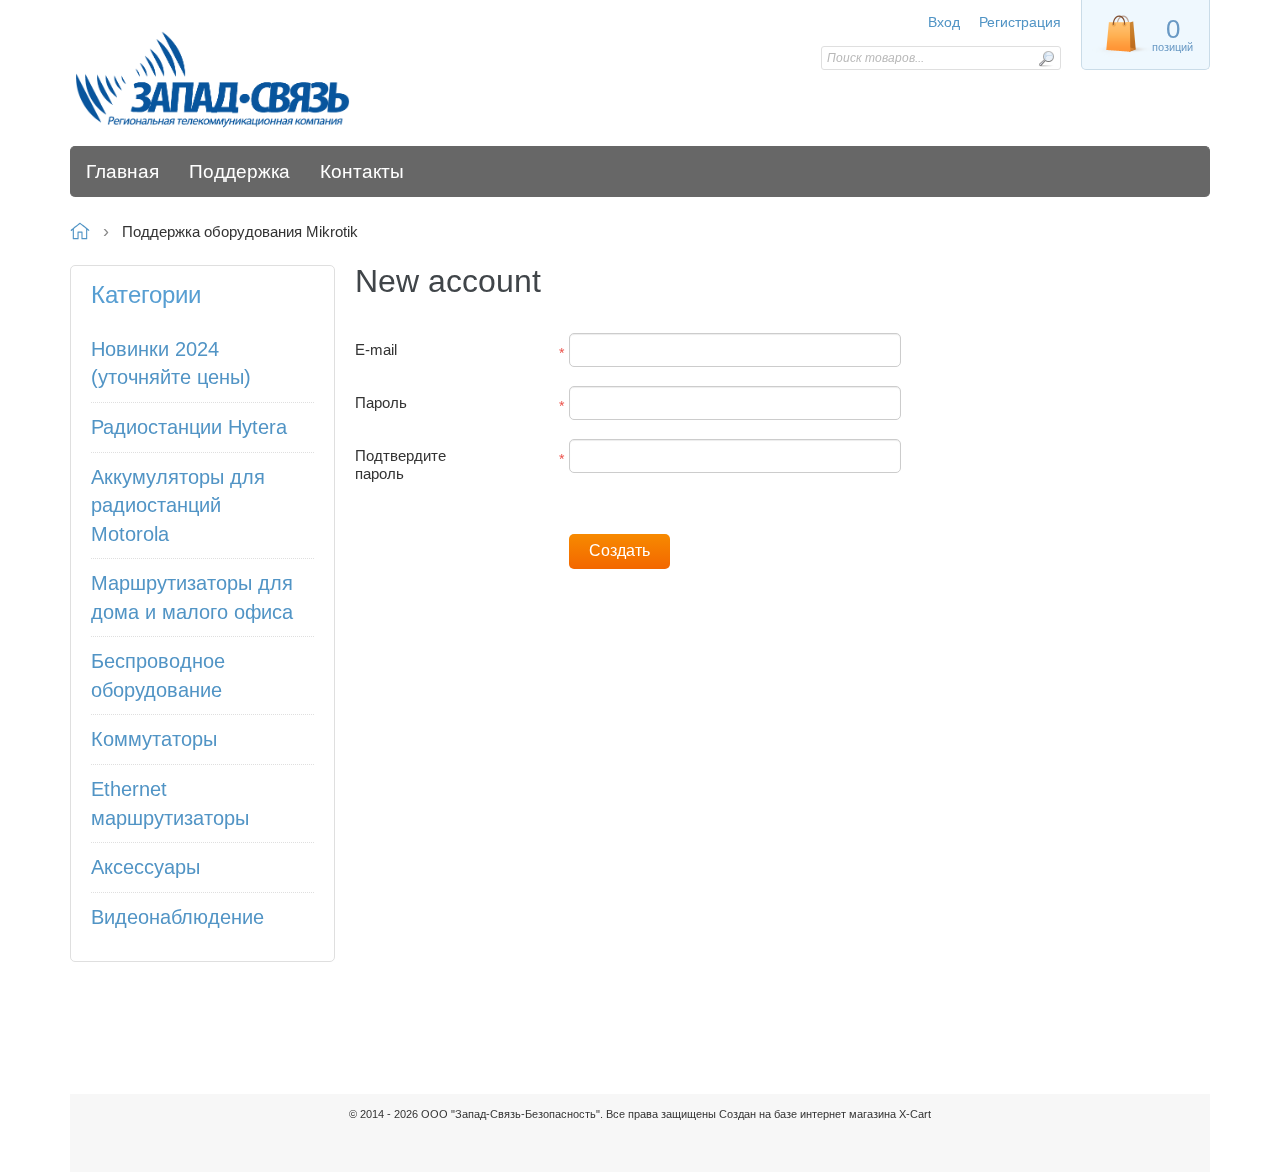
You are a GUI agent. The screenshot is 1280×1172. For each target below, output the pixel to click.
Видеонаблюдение (177, 917)
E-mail (376, 349)
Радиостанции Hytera (189, 427)
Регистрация (1020, 22)
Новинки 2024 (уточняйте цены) (171, 363)
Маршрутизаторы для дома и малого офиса (192, 597)
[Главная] (212, 78)
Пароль (381, 402)
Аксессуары (145, 867)
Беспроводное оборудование (158, 675)
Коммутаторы (154, 739)
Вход (944, 22)
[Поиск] (1046, 58)
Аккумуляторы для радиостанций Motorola (178, 505)
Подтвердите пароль (400, 464)
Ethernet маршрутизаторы (170, 803)
